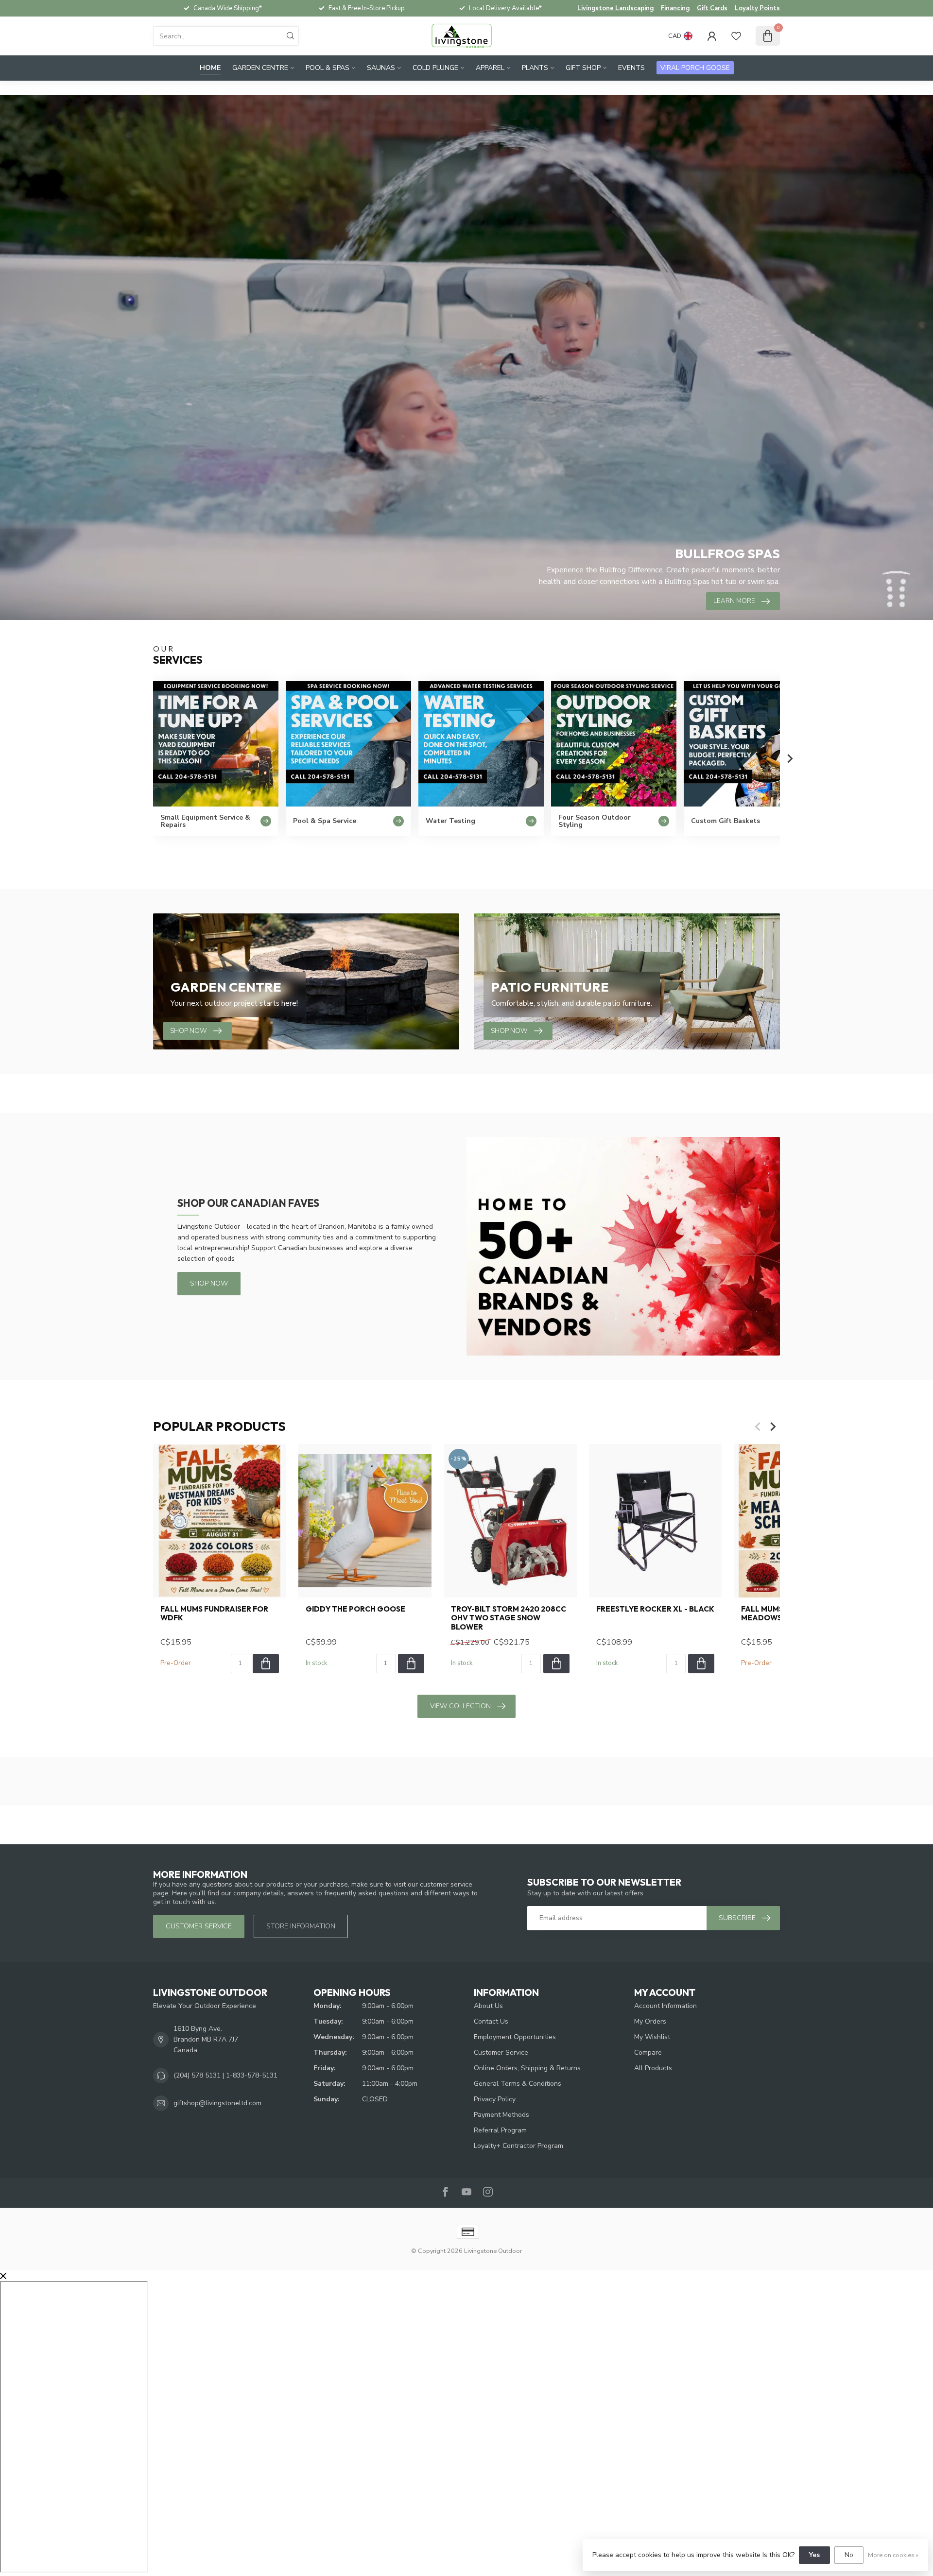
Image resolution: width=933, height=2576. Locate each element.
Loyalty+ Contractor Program (518, 2146)
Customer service (199, 1926)
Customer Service (501, 2052)
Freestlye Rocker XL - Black (655, 1609)
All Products (653, 2068)
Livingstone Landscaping (615, 8)
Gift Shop (583, 68)
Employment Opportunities (515, 2037)
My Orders (650, 2021)
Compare (648, 2052)
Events (631, 68)
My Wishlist (652, 2037)
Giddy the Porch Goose (355, 1609)
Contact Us (491, 2021)
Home (210, 68)
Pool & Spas (328, 68)
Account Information (665, 2006)
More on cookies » (893, 2555)
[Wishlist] (736, 36)
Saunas (381, 68)
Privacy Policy (495, 2099)
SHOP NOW (209, 1283)
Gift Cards (712, 8)
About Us (488, 2006)
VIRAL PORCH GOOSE (695, 68)
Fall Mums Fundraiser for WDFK (214, 1614)
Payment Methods (501, 2115)
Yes (814, 2555)
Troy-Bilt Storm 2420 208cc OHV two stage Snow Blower (509, 1618)
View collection (460, 1706)
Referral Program (500, 2130)
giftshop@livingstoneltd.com (217, 2103)
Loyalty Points (757, 8)
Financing (675, 8)
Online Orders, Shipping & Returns (527, 2068)
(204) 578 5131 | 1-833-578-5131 (225, 2075)
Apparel (490, 68)
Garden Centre (260, 68)
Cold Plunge (435, 68)
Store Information (301, 1926)
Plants (535, 68)
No (849, 2555)
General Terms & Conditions (518, 2084)
